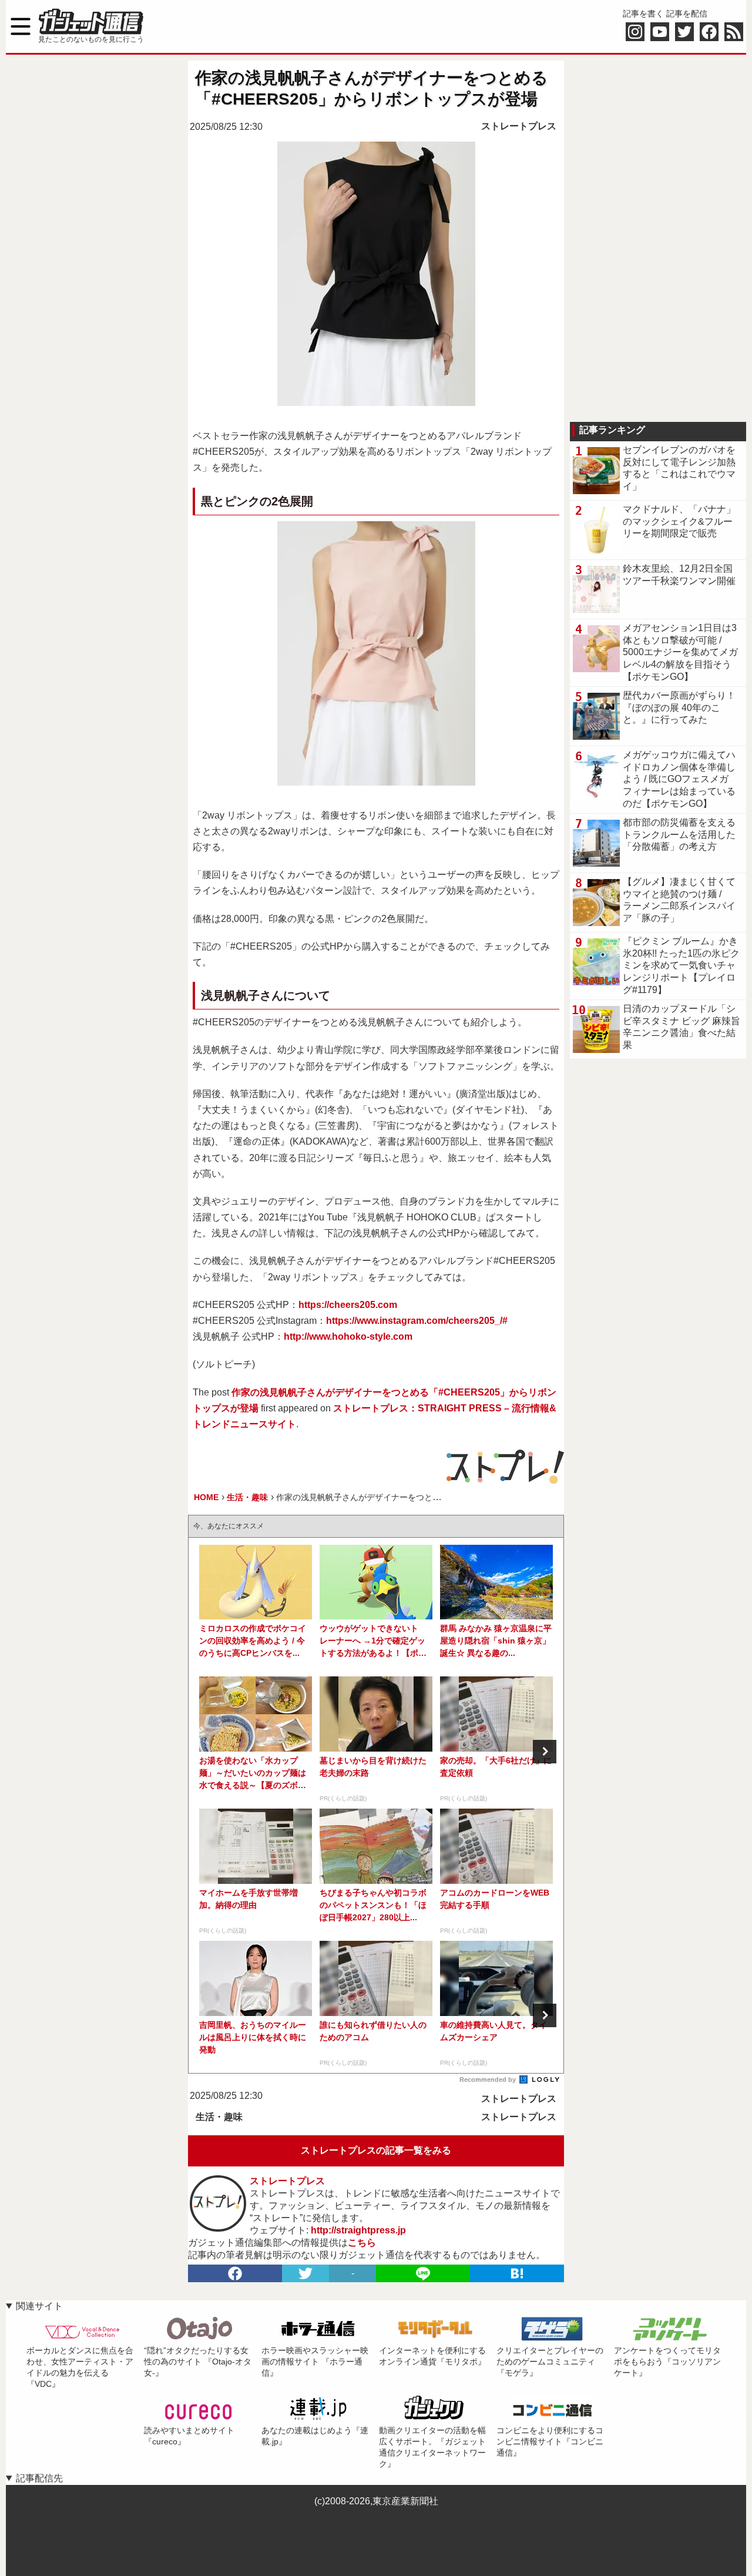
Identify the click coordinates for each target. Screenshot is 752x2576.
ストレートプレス (519, 126)
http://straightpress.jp (358, 2230)
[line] (423, 2273)
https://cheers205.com (348, 1305)
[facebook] (235, 2273)
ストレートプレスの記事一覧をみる (376, 2150)
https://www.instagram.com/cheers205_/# (417, 1321)
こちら (362, 2243)
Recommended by (489, 2079)
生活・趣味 (219, 2117)
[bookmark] (517, 2273)
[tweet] (305, 2273)
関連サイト (39, 2306)
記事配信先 (39, 2478)
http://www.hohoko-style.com (348, 1336)
